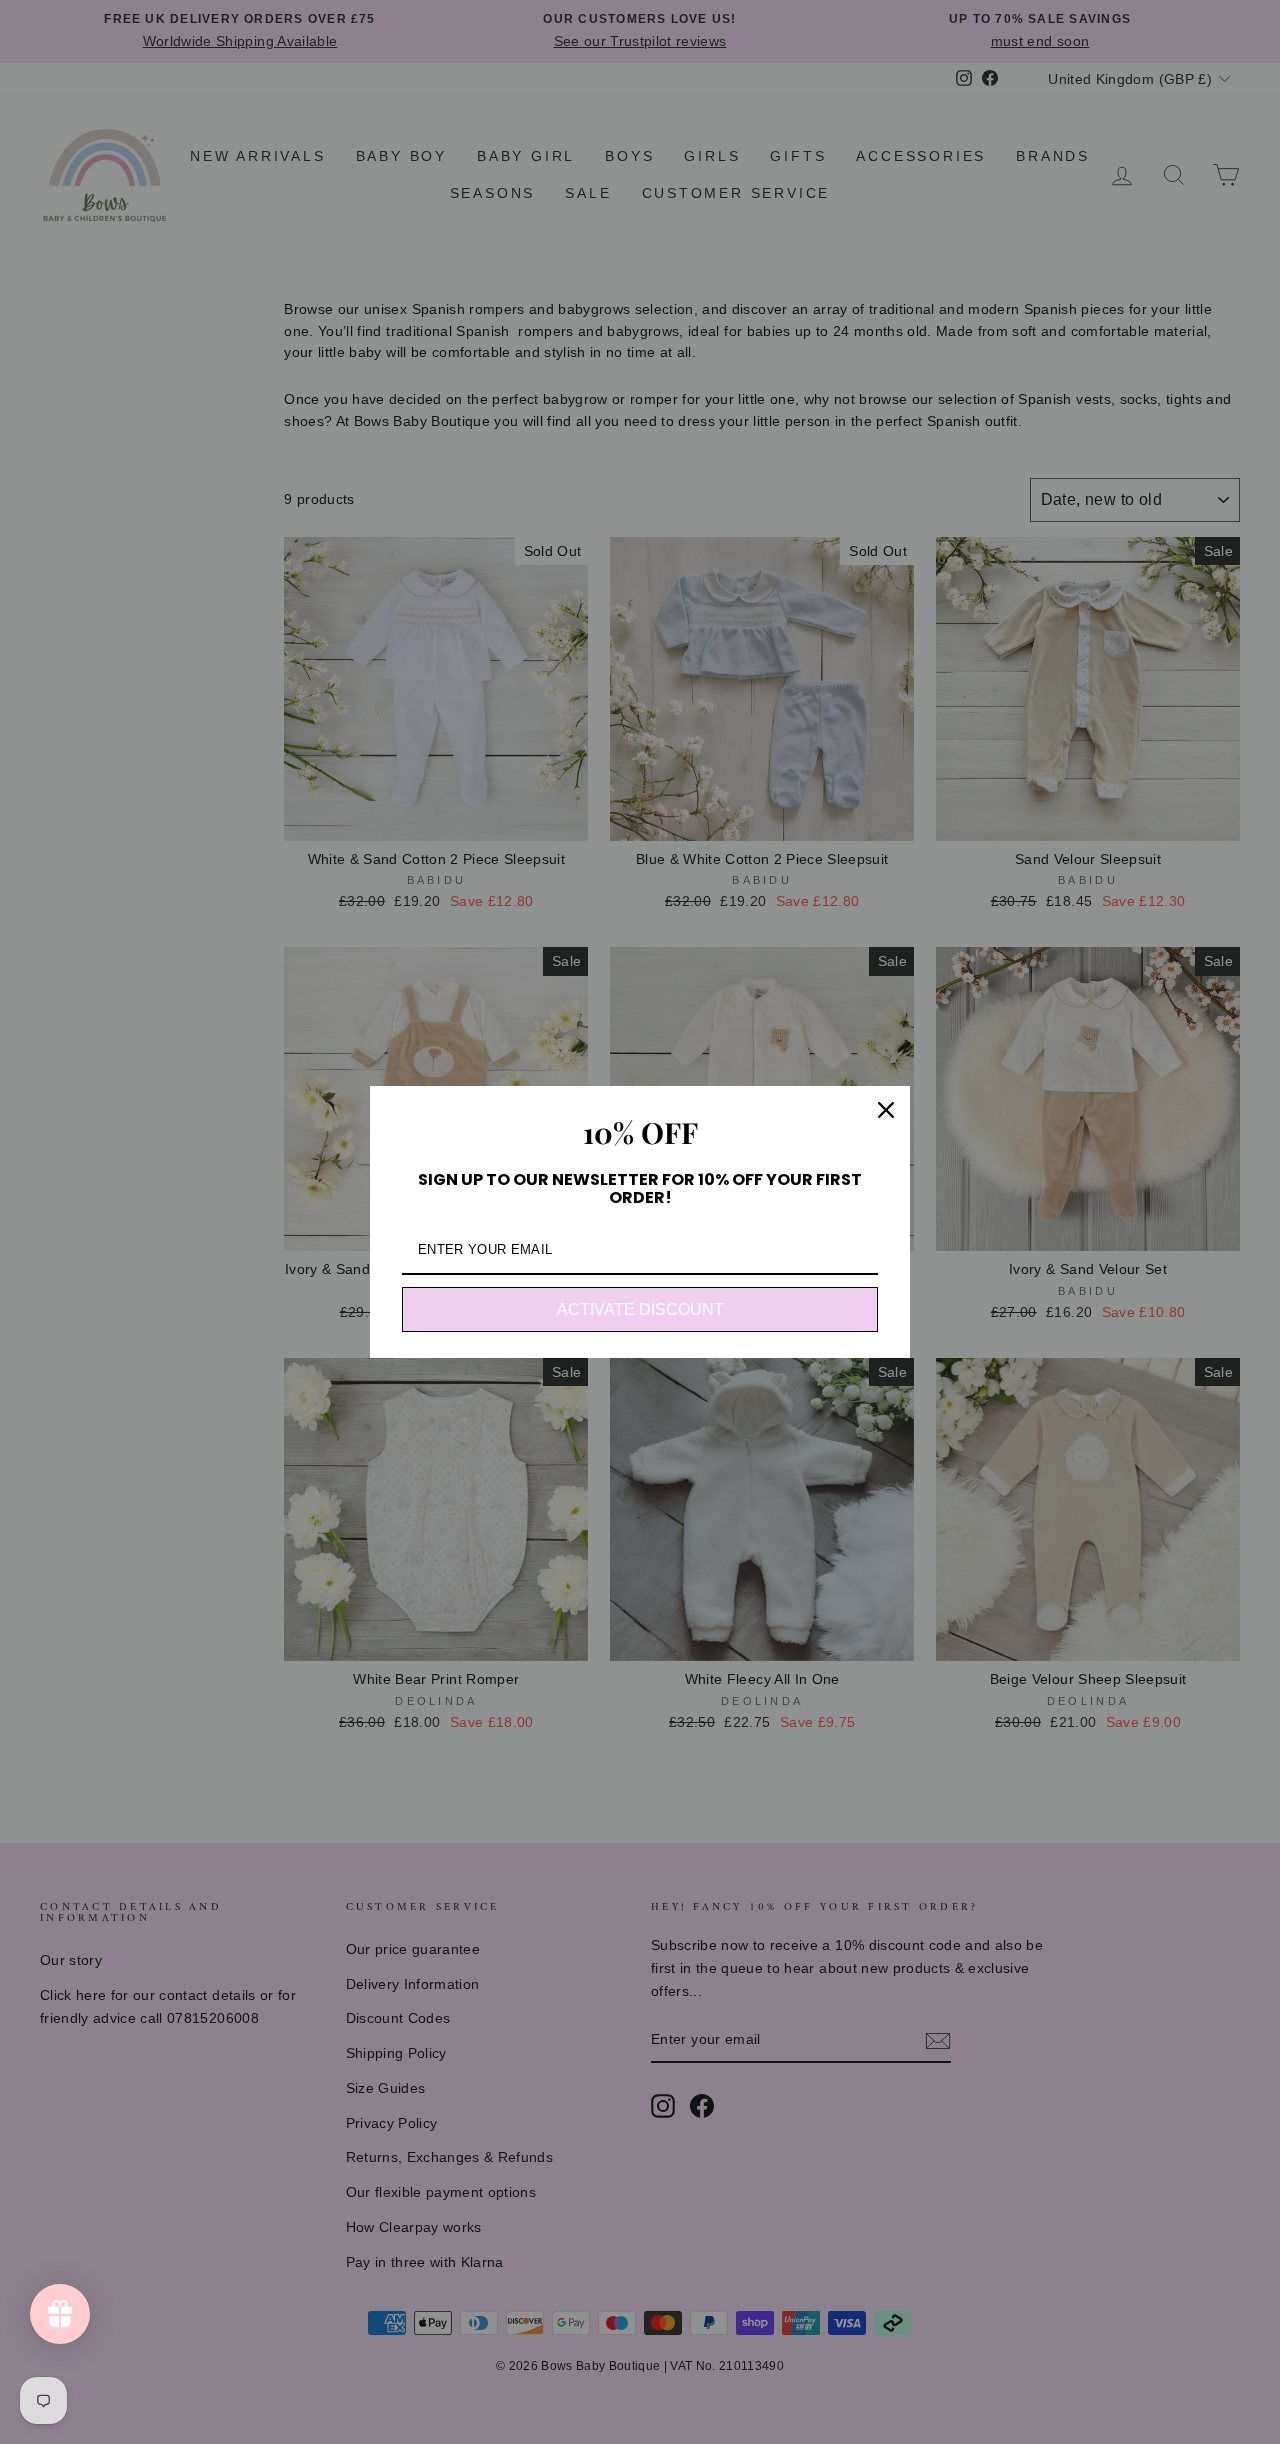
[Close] (886, 1110)
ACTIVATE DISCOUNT (640, 1309)
